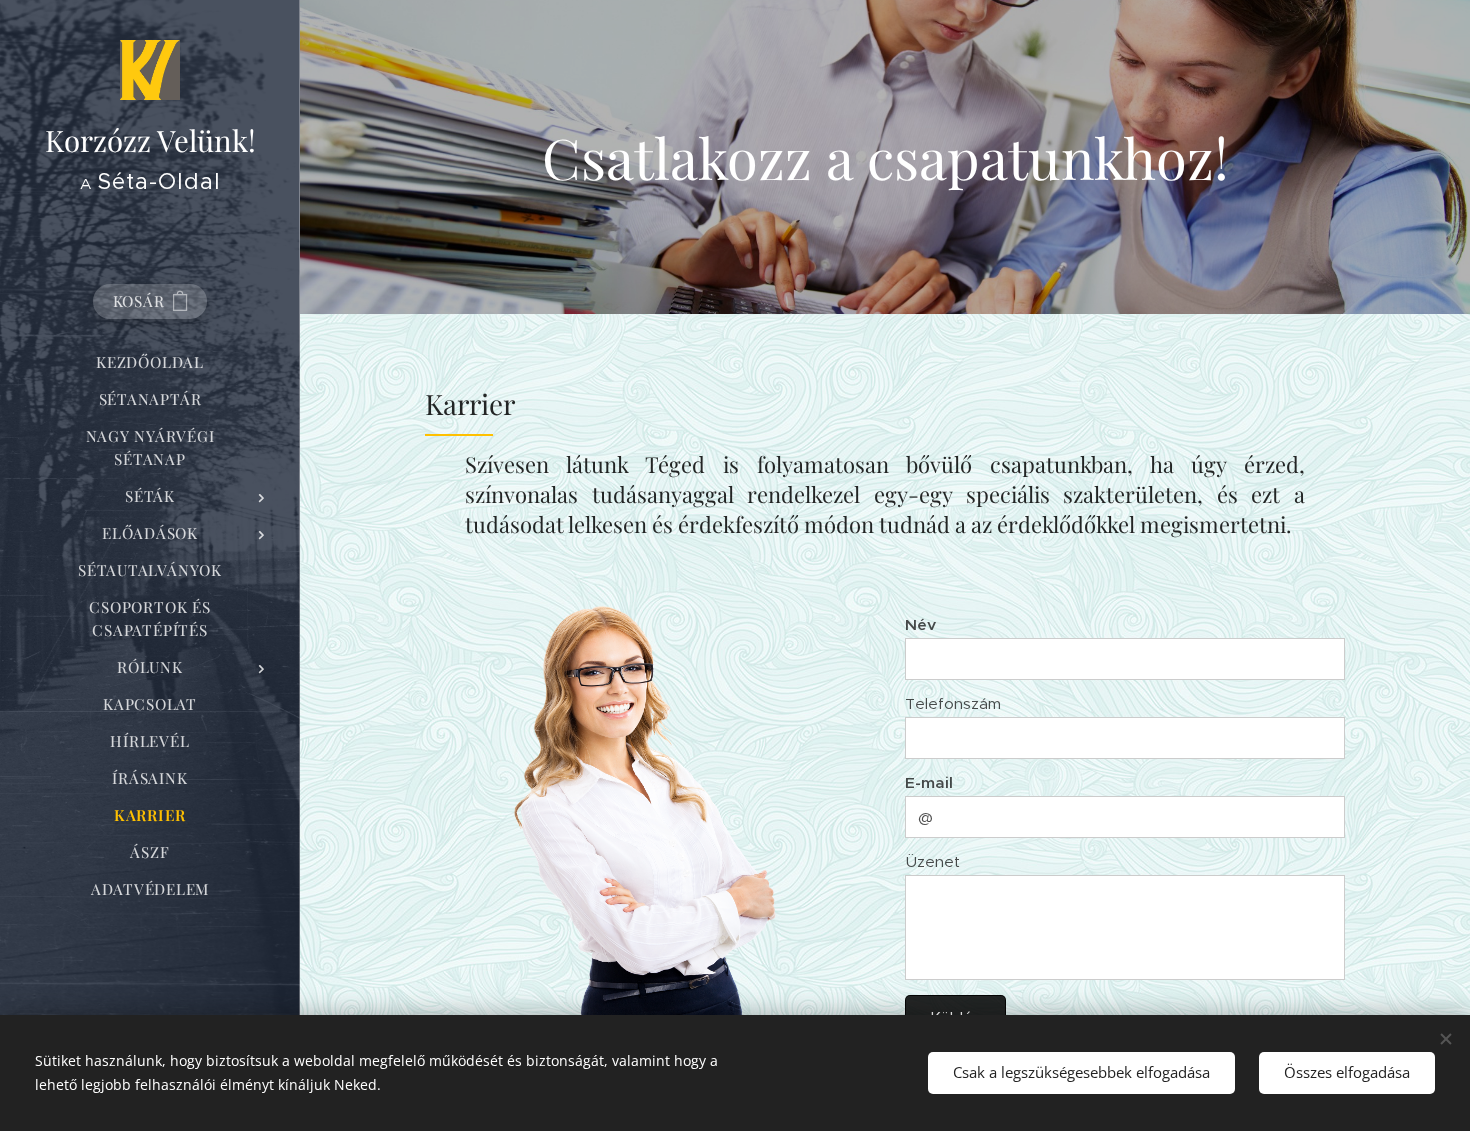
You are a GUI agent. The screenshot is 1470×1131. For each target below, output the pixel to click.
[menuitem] (150, 362)
